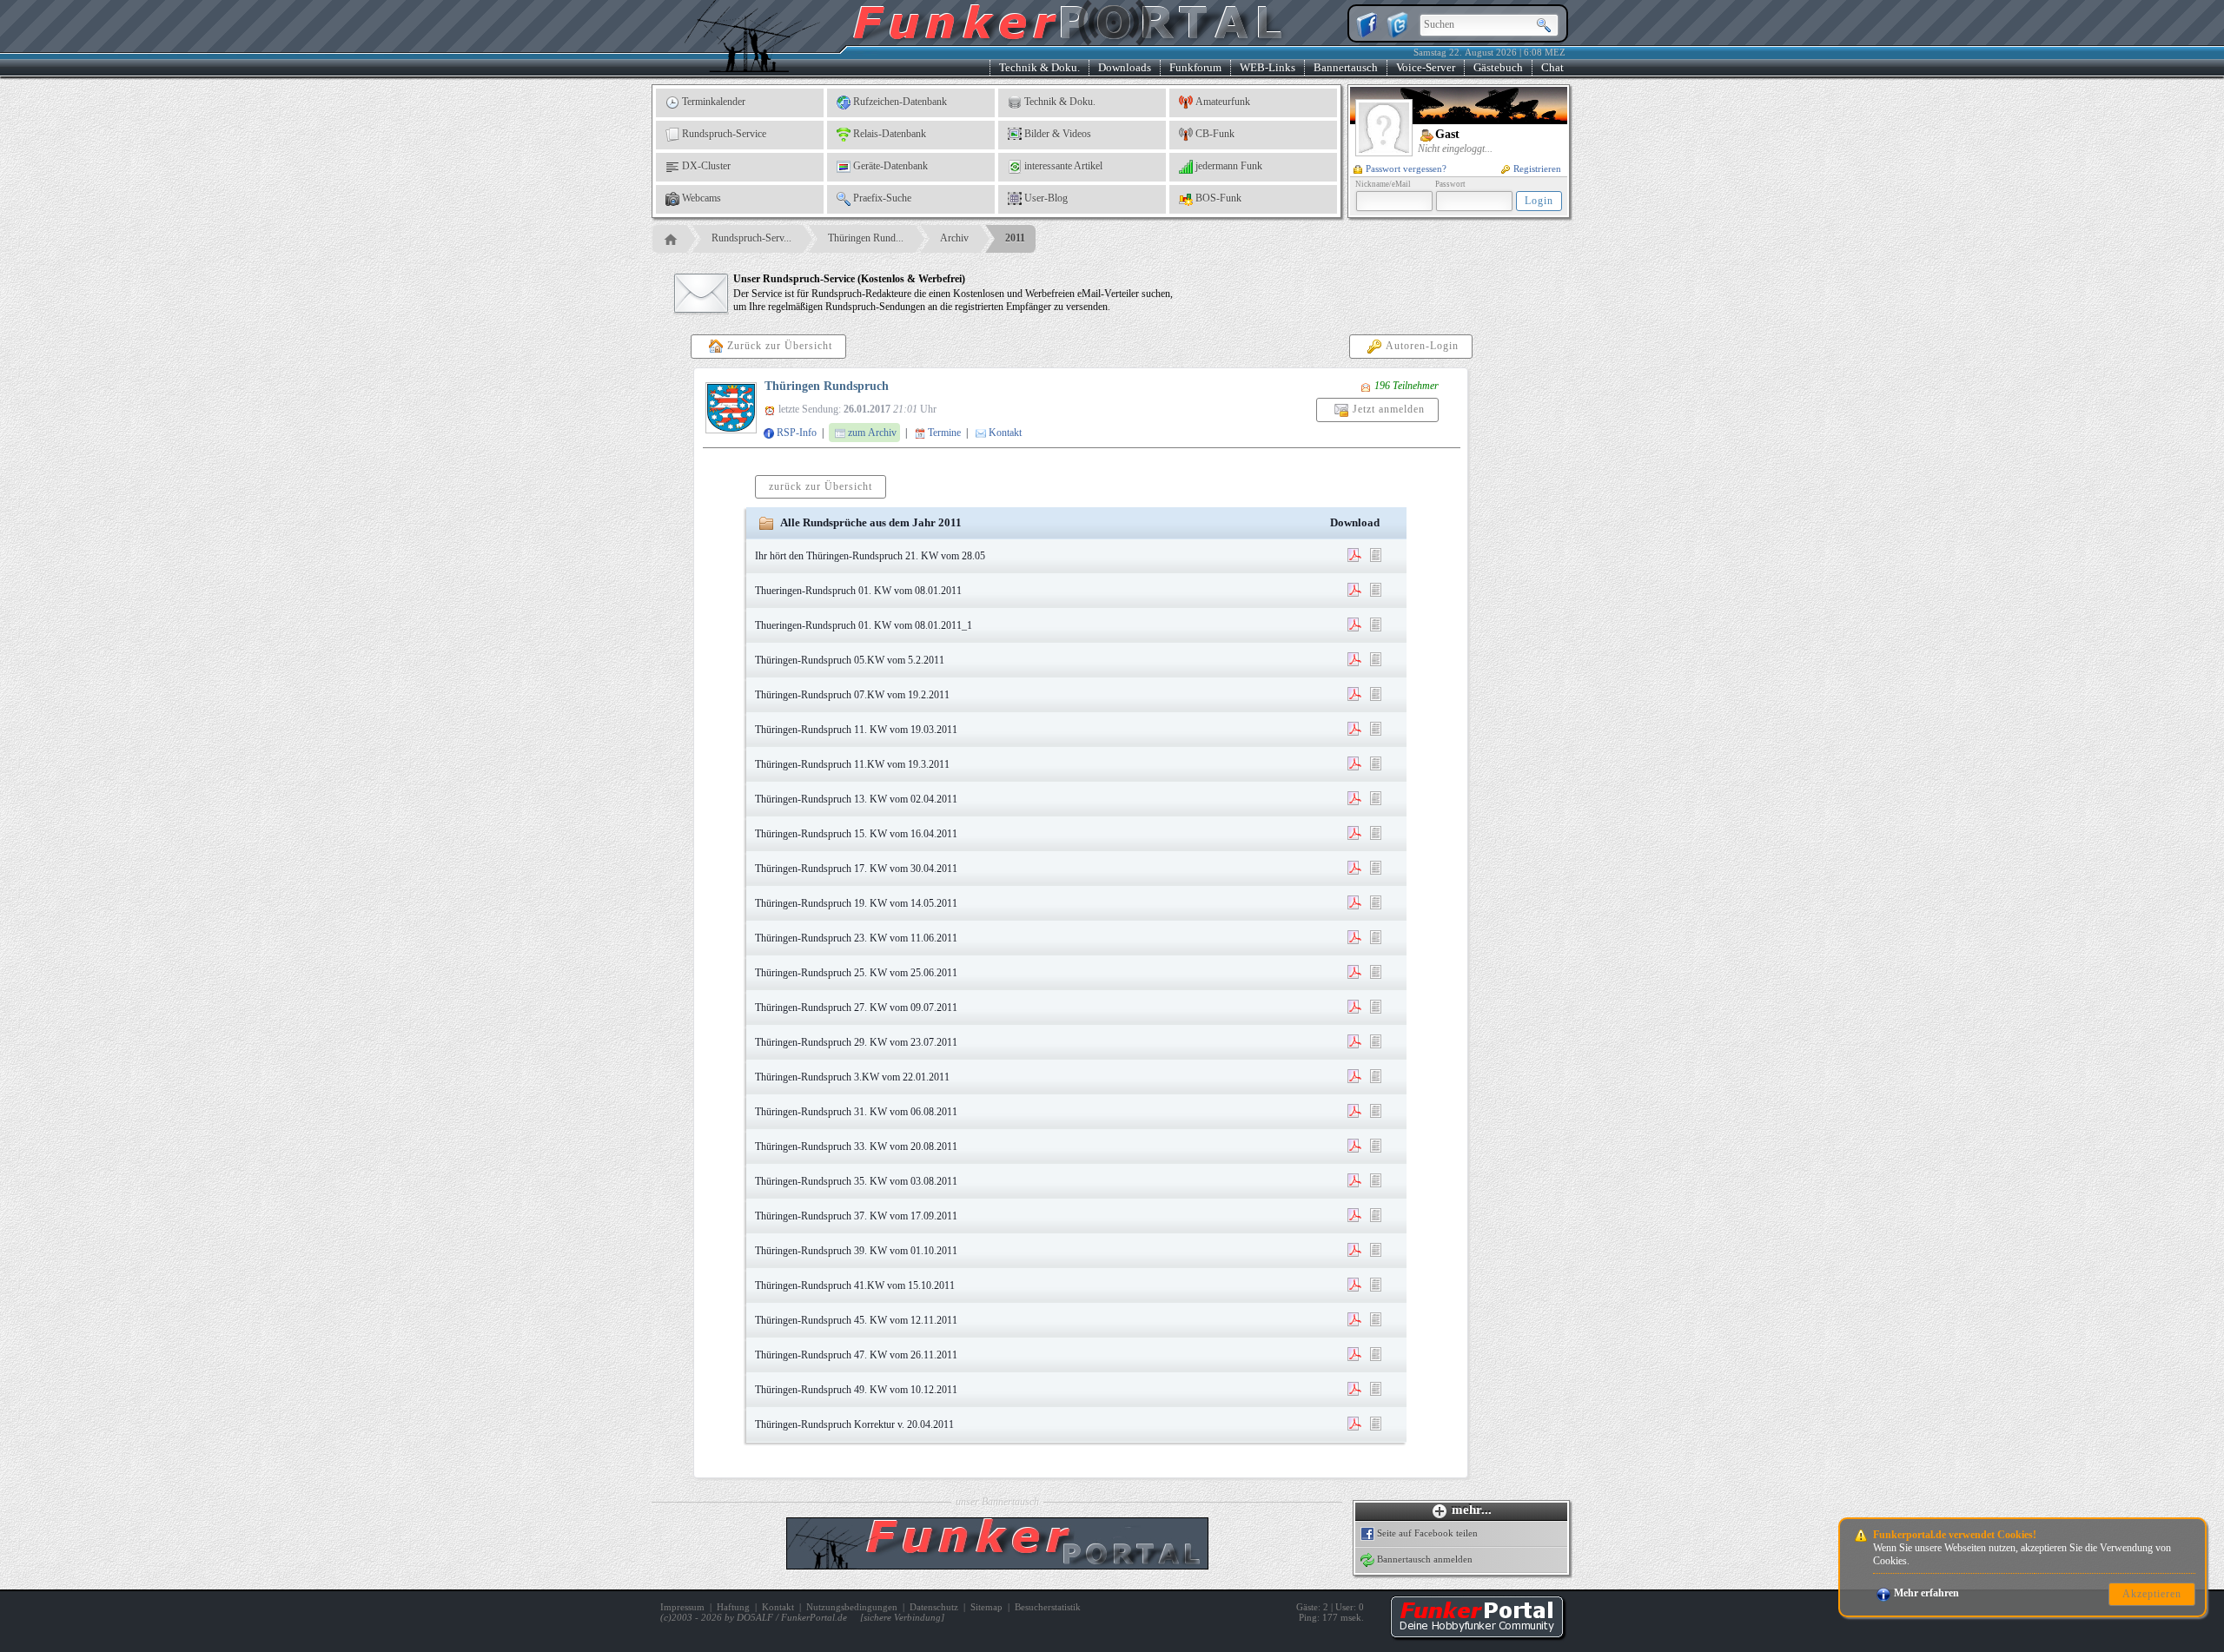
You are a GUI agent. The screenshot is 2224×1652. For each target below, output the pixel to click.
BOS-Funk (1218, 198)
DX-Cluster (706, 166)
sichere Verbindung (902, 1617)
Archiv (954, 238)
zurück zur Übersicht (821, 486)
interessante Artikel (1063, 166)
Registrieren (1537, 169)
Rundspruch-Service (724, 134)
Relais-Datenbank (890, 134)
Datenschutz (934, 1607)
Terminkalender (714, 102)
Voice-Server (1426, 67)
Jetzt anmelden (1389, 409)
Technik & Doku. (1039, 67)
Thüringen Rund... (866, 238)
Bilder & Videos (1058, 134)
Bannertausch (1346, 67)
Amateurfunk (1223, 102)
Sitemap (986, 1607)
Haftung (733, 1607)
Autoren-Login (1422, 346)
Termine (944, 433)
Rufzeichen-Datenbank (900, 102)
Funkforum (1195, 67)
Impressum (682, 1607)
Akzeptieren (2152, 1594)
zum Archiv (872, 433)
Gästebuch (1498, 67)
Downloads (1125, 67)
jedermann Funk (1229, 166)
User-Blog (1046, 198)
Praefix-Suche (882, 198)
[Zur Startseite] (1477, 1635)
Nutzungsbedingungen (852, 1607)
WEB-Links (1268, 67)
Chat (1552, 67)
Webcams (702, 198)
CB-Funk (1215, 134)
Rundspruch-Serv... (751, 238)
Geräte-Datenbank (890, 166)
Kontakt (1005, 433)
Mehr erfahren (1926, 1593)
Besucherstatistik (1048, 1607)
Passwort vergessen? (1406, 169)
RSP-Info (797, 433)
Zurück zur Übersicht (780, 346)
